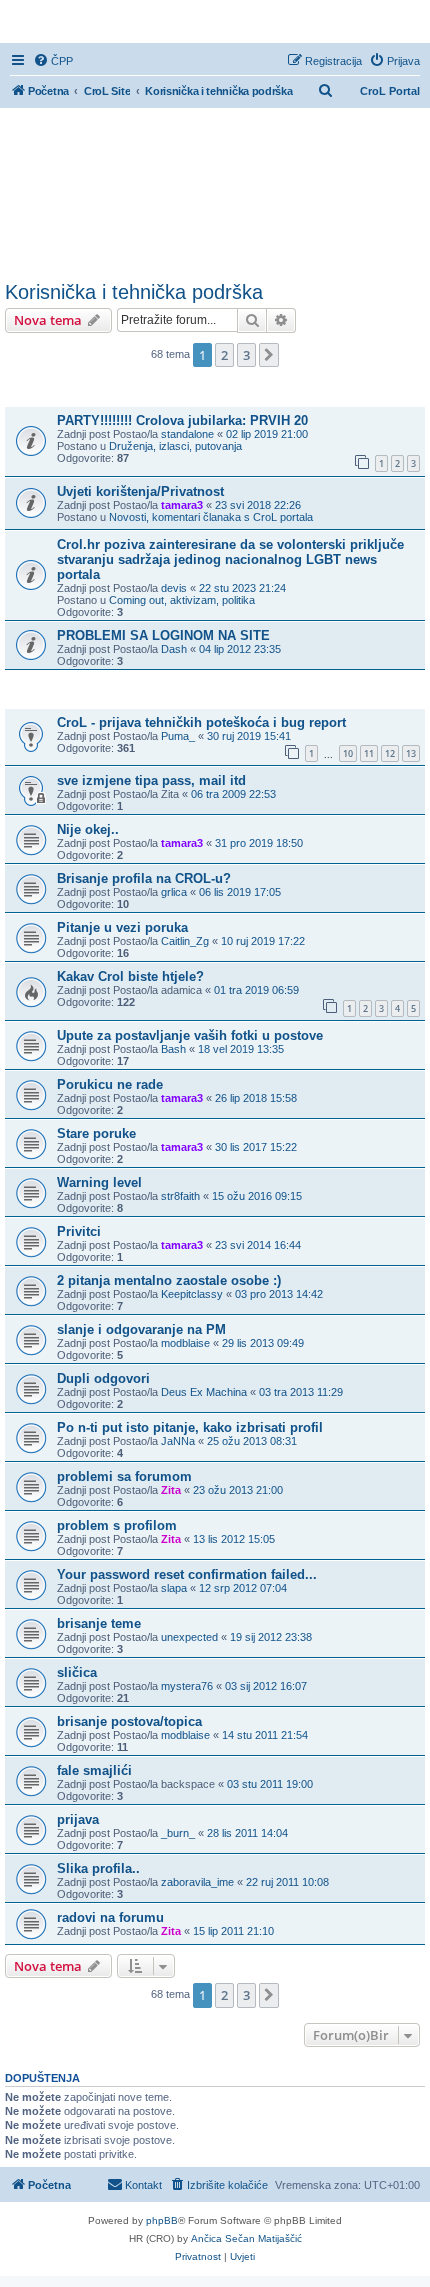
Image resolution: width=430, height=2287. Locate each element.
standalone (187, 434)
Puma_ (178, 736)
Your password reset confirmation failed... (187, 1574)
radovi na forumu (110, 1917)
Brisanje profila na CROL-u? (144, 878)
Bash (173, 1049)
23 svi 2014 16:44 (258, 1245)
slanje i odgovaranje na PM (141, 1329)
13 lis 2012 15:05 (234, 1539)
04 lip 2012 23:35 (240, 649)
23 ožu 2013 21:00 (238, 1490)
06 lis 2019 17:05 (240, 892)
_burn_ (178, 1833)
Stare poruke (96, 1133)
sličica (77, 1672)
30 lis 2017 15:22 (256, 1147)
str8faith (180, 1196)
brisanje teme (99, 1623)
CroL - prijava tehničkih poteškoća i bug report (201, 722)
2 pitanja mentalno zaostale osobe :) (169, 1280)
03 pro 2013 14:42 (279, 1294)
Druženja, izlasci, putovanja (175, 446)
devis (174, 588)
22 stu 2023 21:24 (242, 588)
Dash (174, 649)
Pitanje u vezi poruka (122, 927)
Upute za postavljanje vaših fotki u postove (190, 1035)
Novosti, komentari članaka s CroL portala (211, 517)
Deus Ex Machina (204, 1392)
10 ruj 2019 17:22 (263, 941)
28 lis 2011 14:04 (247, 1833)
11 (369, 753)
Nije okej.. (88, 829)
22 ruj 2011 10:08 (287, 1882)
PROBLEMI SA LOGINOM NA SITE (163, 635)
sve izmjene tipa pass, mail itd (151, 780)
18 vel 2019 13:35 (241, 1049)
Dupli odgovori (103, 1378)
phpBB (162, 2220)
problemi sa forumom (124, 1476)
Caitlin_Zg (185, 941)
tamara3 (182, 505)
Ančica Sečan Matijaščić (246, 2238)
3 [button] (246, 355)
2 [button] (224, 355)
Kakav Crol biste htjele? (130, 976)
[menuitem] (53, 61)
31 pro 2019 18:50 (259, 843)
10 (348, 753)
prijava (78, 1819)
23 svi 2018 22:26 (258, 505)
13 (411, 753)
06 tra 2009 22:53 (233, 794)
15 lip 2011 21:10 (233, 1931)
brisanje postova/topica (129, 1721)
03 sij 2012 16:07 (266, 1686)
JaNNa (178, 1441)
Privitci (79, 1231)
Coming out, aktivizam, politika (182, 600)
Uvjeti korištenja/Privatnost (140, 491)
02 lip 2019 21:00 (267, 434)
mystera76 (187, 1686)
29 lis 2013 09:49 (263, 1343)
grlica (174, 892)
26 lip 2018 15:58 (256, 1098)
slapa (174, 1588)
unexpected (189, 1637)
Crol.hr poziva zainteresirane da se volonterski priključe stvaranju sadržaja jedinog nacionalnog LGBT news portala (230, 559)
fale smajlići (94, 1770)
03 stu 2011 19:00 (270, 1784)
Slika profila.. (98, 1868)
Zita (171, 1490)
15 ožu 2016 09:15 (257, 1196)
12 (390, 753)
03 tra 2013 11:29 (301, 1392)
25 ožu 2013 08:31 (252, 1441)
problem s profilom (117, 1525)
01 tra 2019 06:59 (256, 990)
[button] (269, 355)
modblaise (185, 1343)
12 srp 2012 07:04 (243, 1588)
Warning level (99, 1182)
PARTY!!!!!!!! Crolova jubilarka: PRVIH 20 (182, 420)
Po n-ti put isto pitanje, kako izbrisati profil (190, 1427)
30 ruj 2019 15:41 (249, 736)
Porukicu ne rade (110, 1084)
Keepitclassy (192, 1294)
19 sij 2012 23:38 (271, 1637)
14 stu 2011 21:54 (265, 1735)
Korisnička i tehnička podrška (134, 292)
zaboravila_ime (197, 1882)
